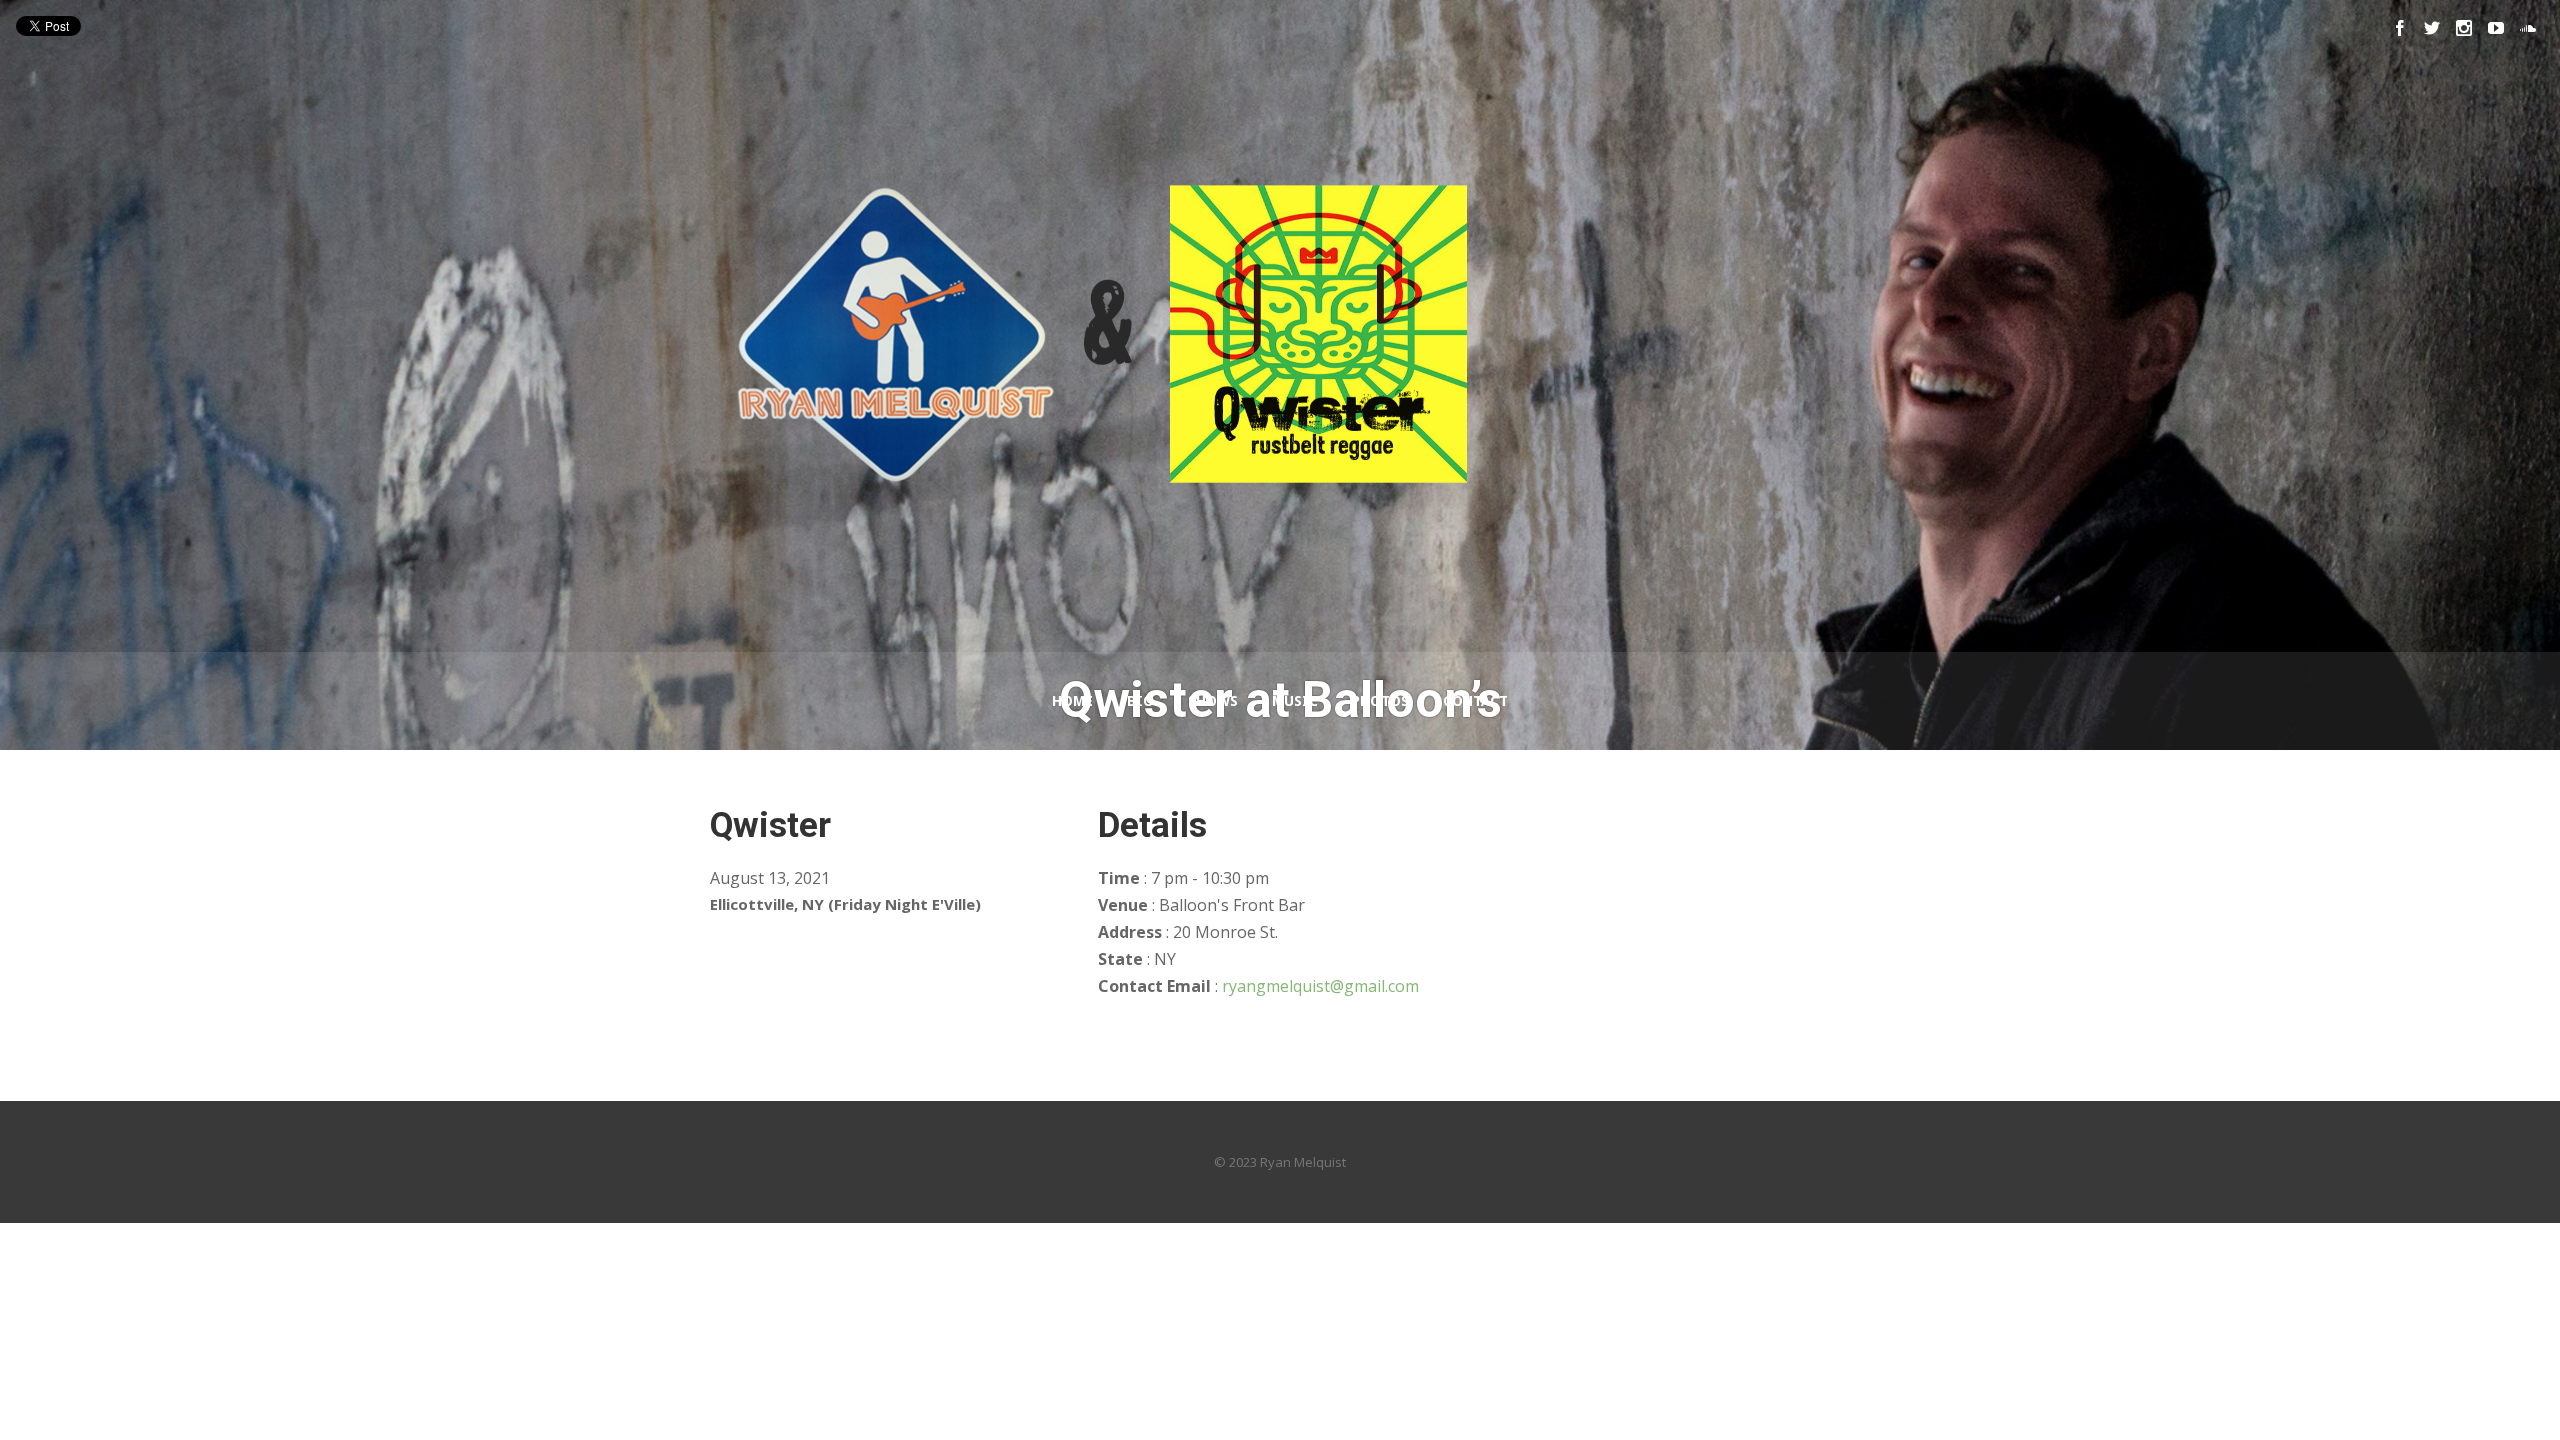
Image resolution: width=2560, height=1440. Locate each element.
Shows (1213, 701)
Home (1072, 701)
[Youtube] (2496, 28)
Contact (1475, 701)
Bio (1140, 701)
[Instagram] (2464, 28)
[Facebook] (2400, 28)
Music (1295, 701)
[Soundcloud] (2528, 28)
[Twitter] (2432, 28)
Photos (1380, 701)
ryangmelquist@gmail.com (1320, 986)
